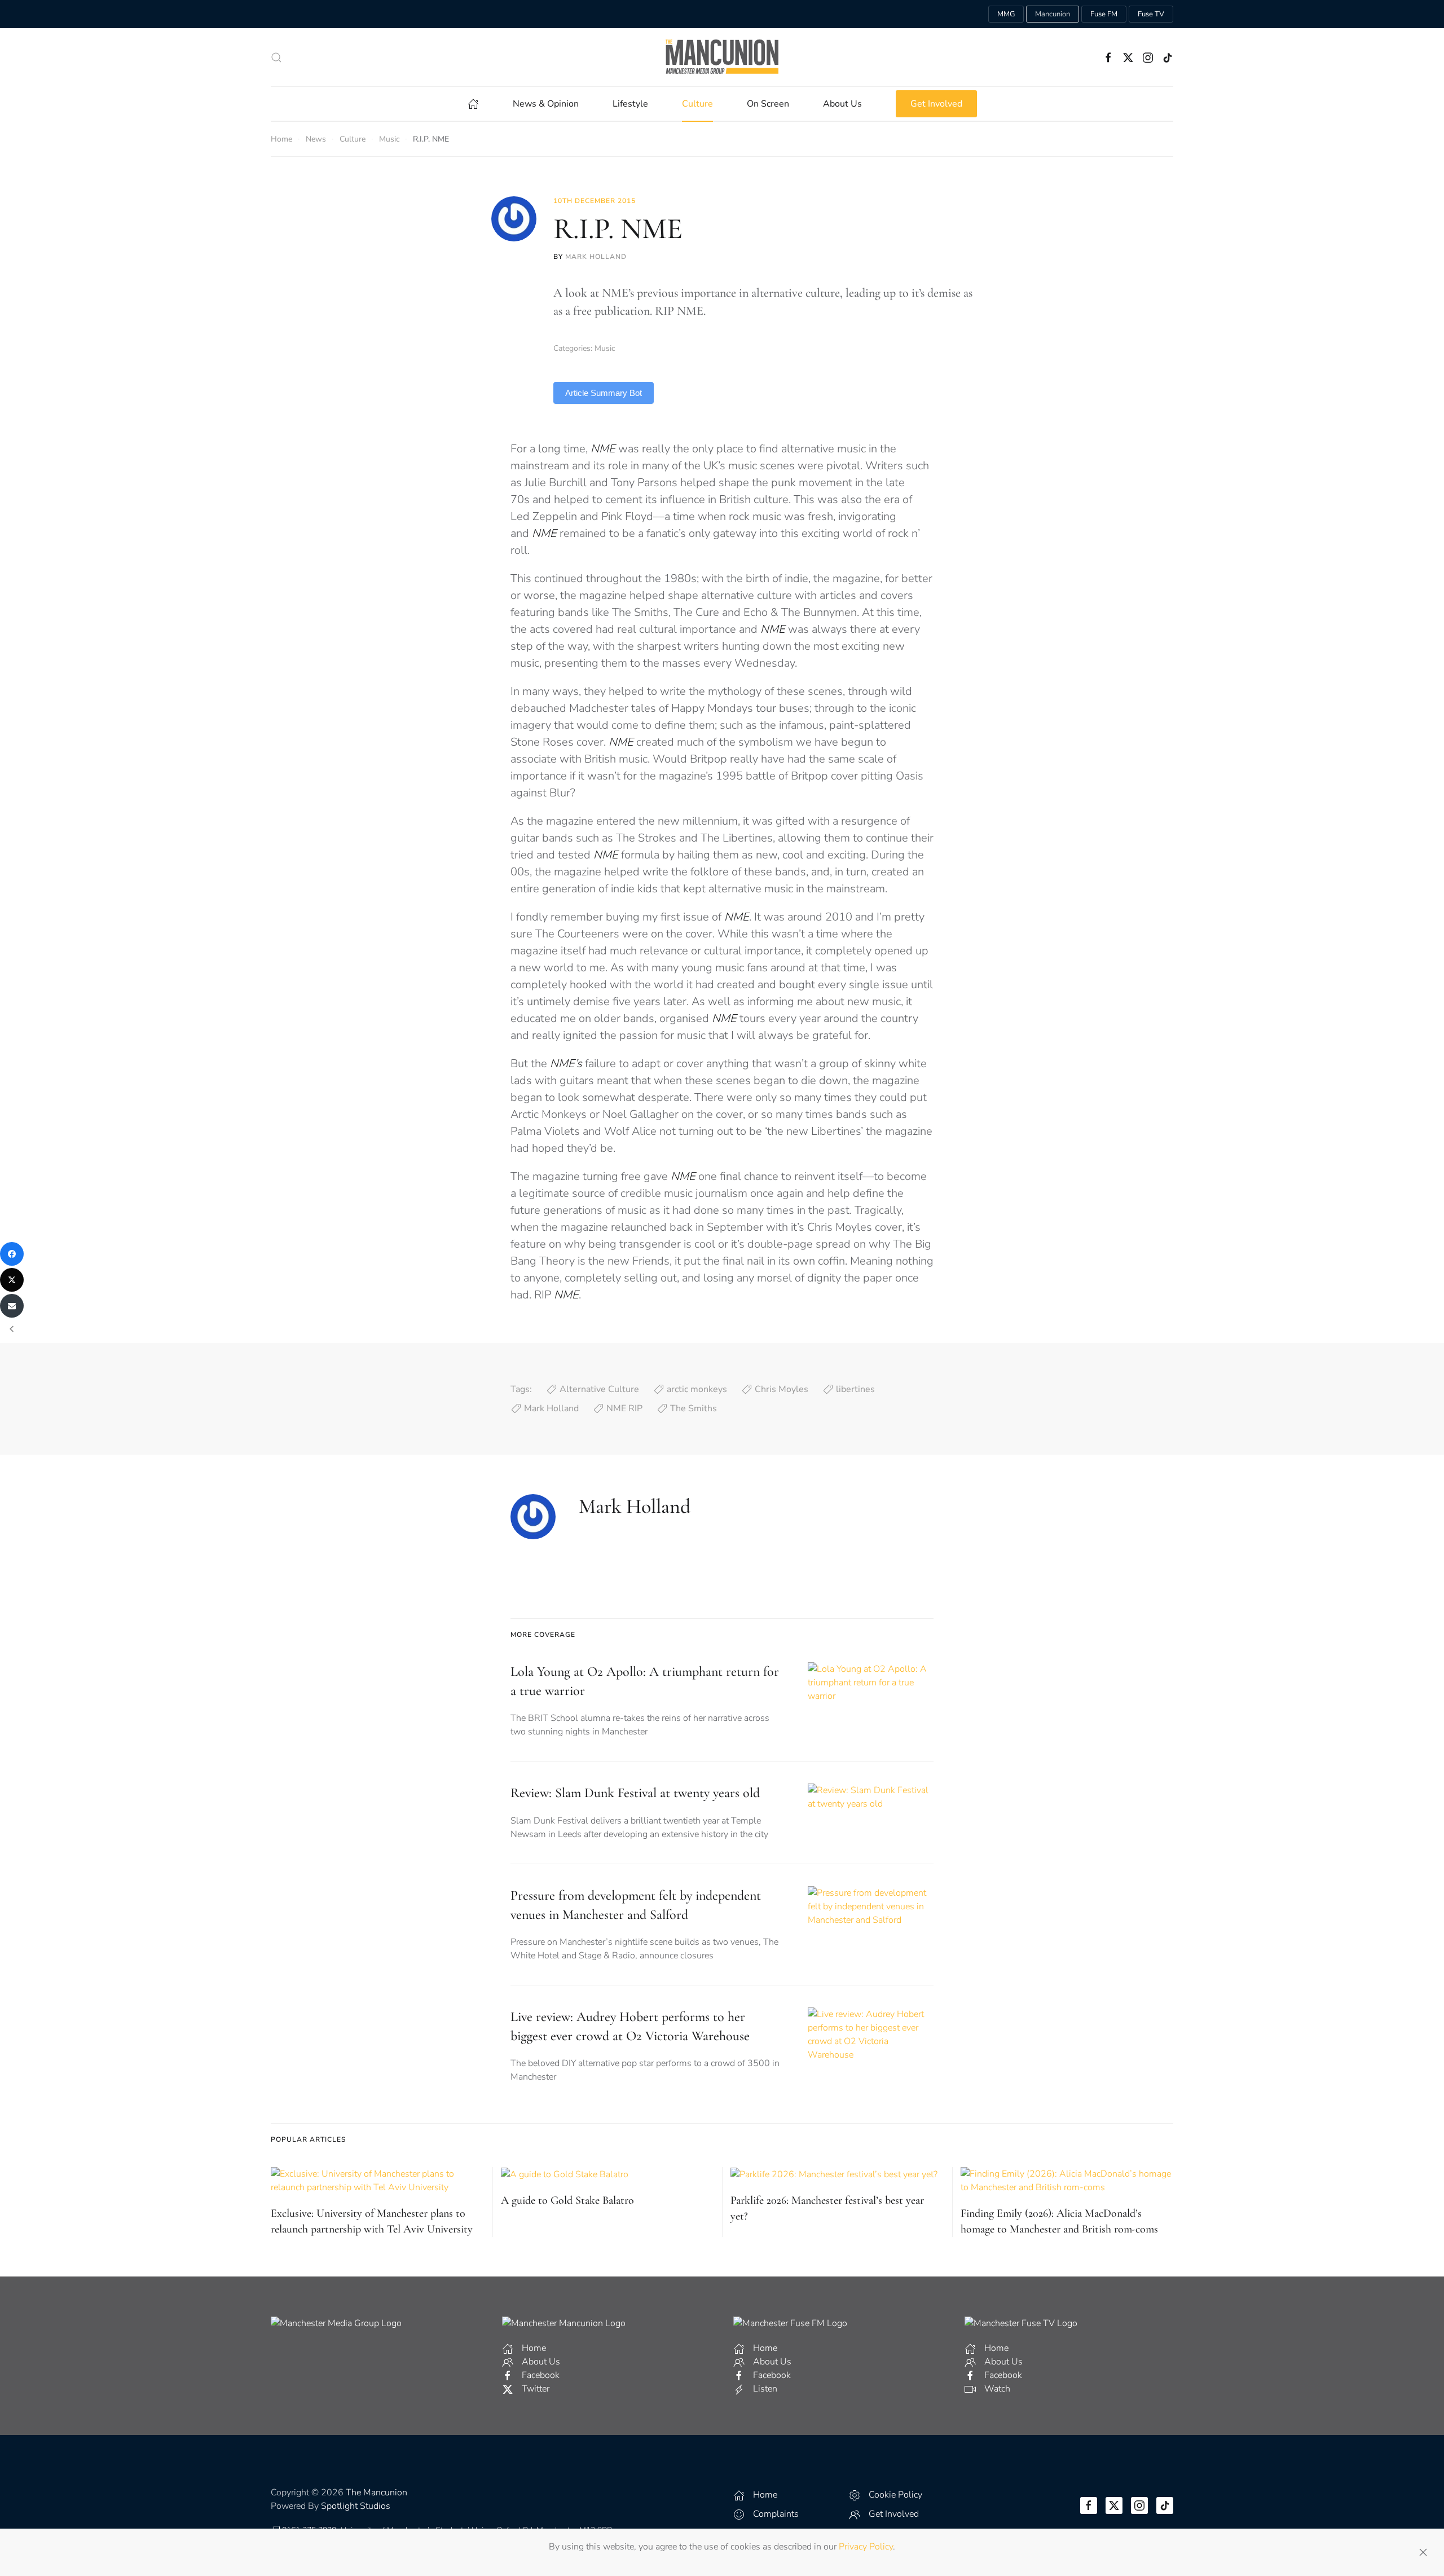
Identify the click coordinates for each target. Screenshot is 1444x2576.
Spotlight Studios (356, 2506)
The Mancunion (377, 2493)
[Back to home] (722, 57)
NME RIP (624, 1408)
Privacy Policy (866, 2547)
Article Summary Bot (604, 393)
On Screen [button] (768, 104)
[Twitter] (12, 1280)
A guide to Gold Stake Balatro (567, 2200)
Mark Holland (596, 257)
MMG (1006, 14)
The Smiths (694, 1408)
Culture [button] (697, 104)
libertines (855, 1389)
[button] (276, 58)
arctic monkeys (697, 1389)
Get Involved (936, 104)
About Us (842, 104)
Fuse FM (1104, 14)
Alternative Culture (599, 1389)
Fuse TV (1151, 14)
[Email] (12, 1306)
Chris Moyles (782, 1389)
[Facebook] (12, 1254)
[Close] (1423, 2552)
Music (605, 348)
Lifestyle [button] (630, 104)
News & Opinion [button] (546, 104)
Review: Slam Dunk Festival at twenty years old (635, 1793)
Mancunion (1053, 14)
